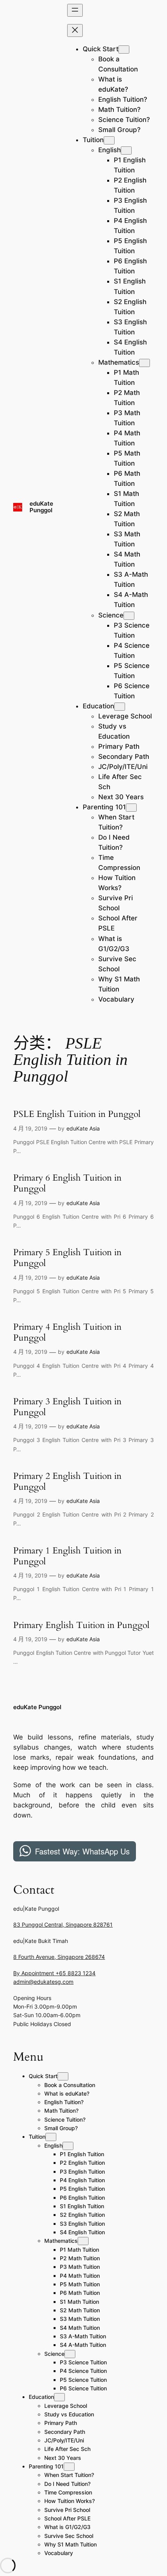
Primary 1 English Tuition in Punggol (67, 1556)
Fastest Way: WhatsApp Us (82, 1851)
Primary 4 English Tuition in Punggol (67, 1332)
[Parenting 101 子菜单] (131, 808)
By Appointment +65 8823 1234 (54, 1973)
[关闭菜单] (75, 30)
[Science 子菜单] (129, 616)
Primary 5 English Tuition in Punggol (67, 1258)
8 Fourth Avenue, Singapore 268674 (59, 1957)
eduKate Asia (83, 1128)
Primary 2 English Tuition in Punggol (67, 1481)
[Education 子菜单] (120, 707)
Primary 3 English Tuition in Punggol (67, 1407)
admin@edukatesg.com (43, 1982)
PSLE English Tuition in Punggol (77, 1114)
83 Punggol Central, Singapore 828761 (63, 1925)
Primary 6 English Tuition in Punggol (67, 1183)
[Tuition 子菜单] (109, 140)
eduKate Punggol (41, 507)
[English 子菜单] (126, 150)
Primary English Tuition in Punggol (81, 1625)
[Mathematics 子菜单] (144, 363)
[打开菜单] (75, 10)
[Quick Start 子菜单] (124, 50)
